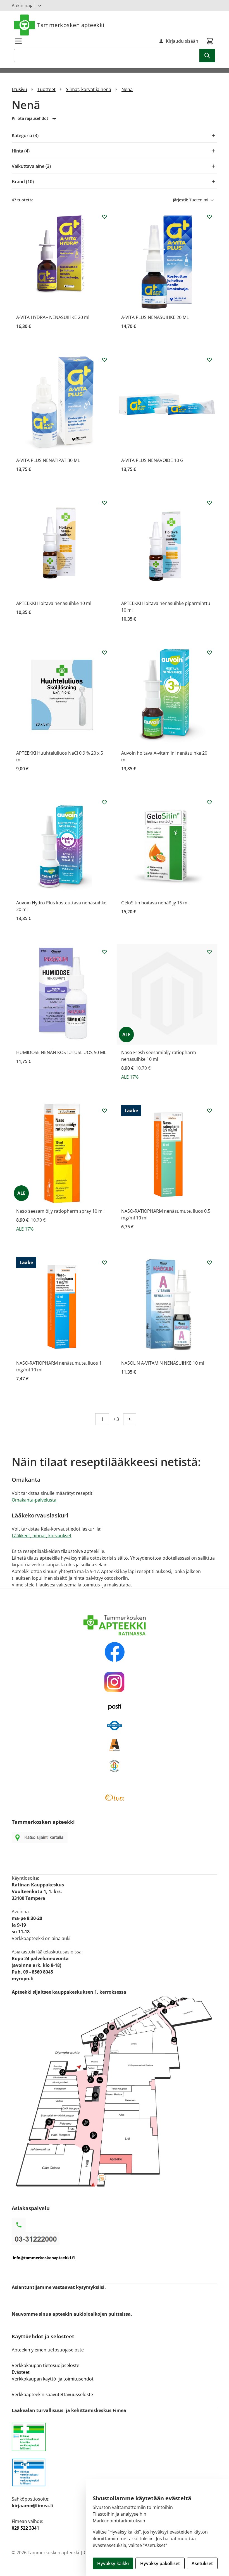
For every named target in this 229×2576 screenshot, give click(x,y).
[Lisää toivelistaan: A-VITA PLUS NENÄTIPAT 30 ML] (104, 360)
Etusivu (19, 89)
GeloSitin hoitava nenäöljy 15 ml (155, 903)
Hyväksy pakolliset (160, 2563)
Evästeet (21, 2372)
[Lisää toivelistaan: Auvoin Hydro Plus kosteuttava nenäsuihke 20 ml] (104, 802)
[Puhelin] (115, 2238)
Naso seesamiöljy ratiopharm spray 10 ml (60, 1211)
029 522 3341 (25, 2528)
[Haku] (207, 56)
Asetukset (202, 2563)
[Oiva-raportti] (115, 1798)
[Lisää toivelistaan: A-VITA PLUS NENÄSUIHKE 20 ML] (209, 217)
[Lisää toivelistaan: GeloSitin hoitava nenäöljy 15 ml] (209, 802)
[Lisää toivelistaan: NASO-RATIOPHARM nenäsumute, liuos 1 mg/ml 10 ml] (104, 1262)
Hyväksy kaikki (113, 2563)
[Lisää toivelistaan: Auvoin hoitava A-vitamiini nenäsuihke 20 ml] (209, 652)
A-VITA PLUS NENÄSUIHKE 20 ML (155, 317)
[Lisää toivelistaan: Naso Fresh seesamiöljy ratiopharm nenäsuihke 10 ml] (209, 952)
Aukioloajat (23, 6)
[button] (115, 118)
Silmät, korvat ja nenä (89, 89)
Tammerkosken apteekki (71, 25)
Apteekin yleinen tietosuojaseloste (48, 2350)
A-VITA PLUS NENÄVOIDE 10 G (152, 460)
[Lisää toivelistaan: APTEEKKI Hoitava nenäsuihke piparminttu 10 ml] (209, 503)
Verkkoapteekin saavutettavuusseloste (52, 2394)
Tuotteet (46, 89)
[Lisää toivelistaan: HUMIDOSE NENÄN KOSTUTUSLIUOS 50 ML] (104, 952)
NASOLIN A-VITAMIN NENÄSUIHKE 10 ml (163, 1363)
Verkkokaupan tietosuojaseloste (46, 2365)
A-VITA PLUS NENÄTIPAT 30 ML (48, 460)
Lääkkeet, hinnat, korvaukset (42, 1536)
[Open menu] (18, 41)
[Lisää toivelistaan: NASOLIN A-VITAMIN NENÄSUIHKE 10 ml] (209, 1262)
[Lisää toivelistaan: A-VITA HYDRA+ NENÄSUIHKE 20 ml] (104, 217)
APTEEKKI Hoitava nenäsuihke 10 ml (54, 603)
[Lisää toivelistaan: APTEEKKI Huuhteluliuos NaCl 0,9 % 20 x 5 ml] (104, 652)
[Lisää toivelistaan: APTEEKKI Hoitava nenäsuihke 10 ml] (104, 503)
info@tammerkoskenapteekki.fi (44, 2258)
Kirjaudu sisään (182, 41)
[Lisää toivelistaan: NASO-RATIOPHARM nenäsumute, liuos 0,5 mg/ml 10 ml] (209, 1111)
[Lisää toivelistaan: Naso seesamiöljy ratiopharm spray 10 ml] (104, 1111)
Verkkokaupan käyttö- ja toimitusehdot (53, 2379)
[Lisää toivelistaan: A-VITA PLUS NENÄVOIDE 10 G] (209, 360)
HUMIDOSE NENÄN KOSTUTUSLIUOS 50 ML (61, 1052)
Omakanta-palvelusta (34, 1500)
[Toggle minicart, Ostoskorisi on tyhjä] (210, 41)
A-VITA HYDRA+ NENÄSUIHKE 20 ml (53, 317)
